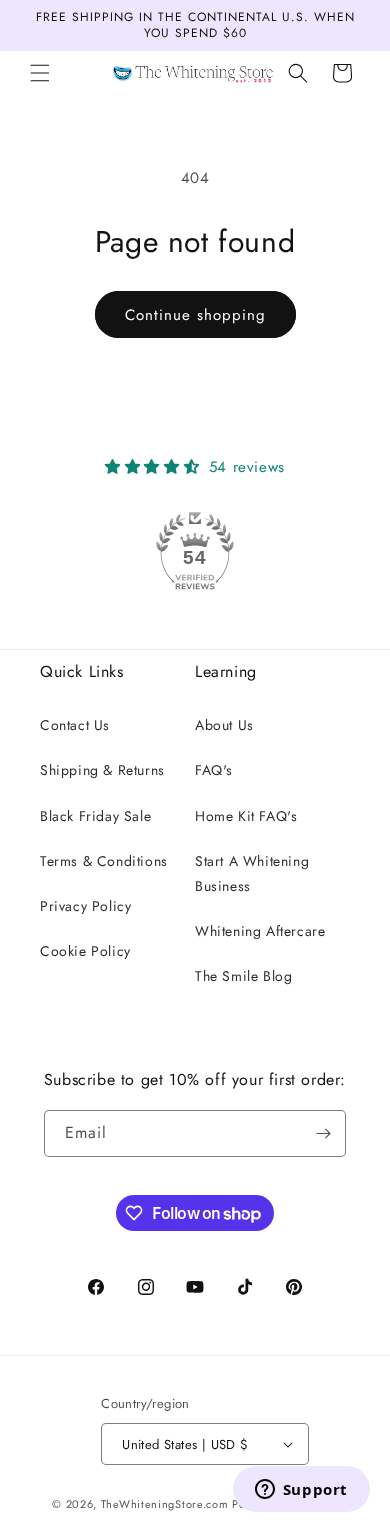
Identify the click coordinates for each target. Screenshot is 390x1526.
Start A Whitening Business (252, 873)
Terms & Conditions (104, 861)
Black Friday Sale (95, 816)
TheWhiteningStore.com (165, 1504)
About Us (224, 725)
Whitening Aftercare (260, 931)
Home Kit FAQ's (246, 816)
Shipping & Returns (102, 770)
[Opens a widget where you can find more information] (301, 1491)
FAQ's (214, 770)
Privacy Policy (85, 906)
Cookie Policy (85, 951)
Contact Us (75, 725)
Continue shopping (195, 315)
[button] (40, 73)
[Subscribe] (323, 1133)
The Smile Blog (243, 976)
